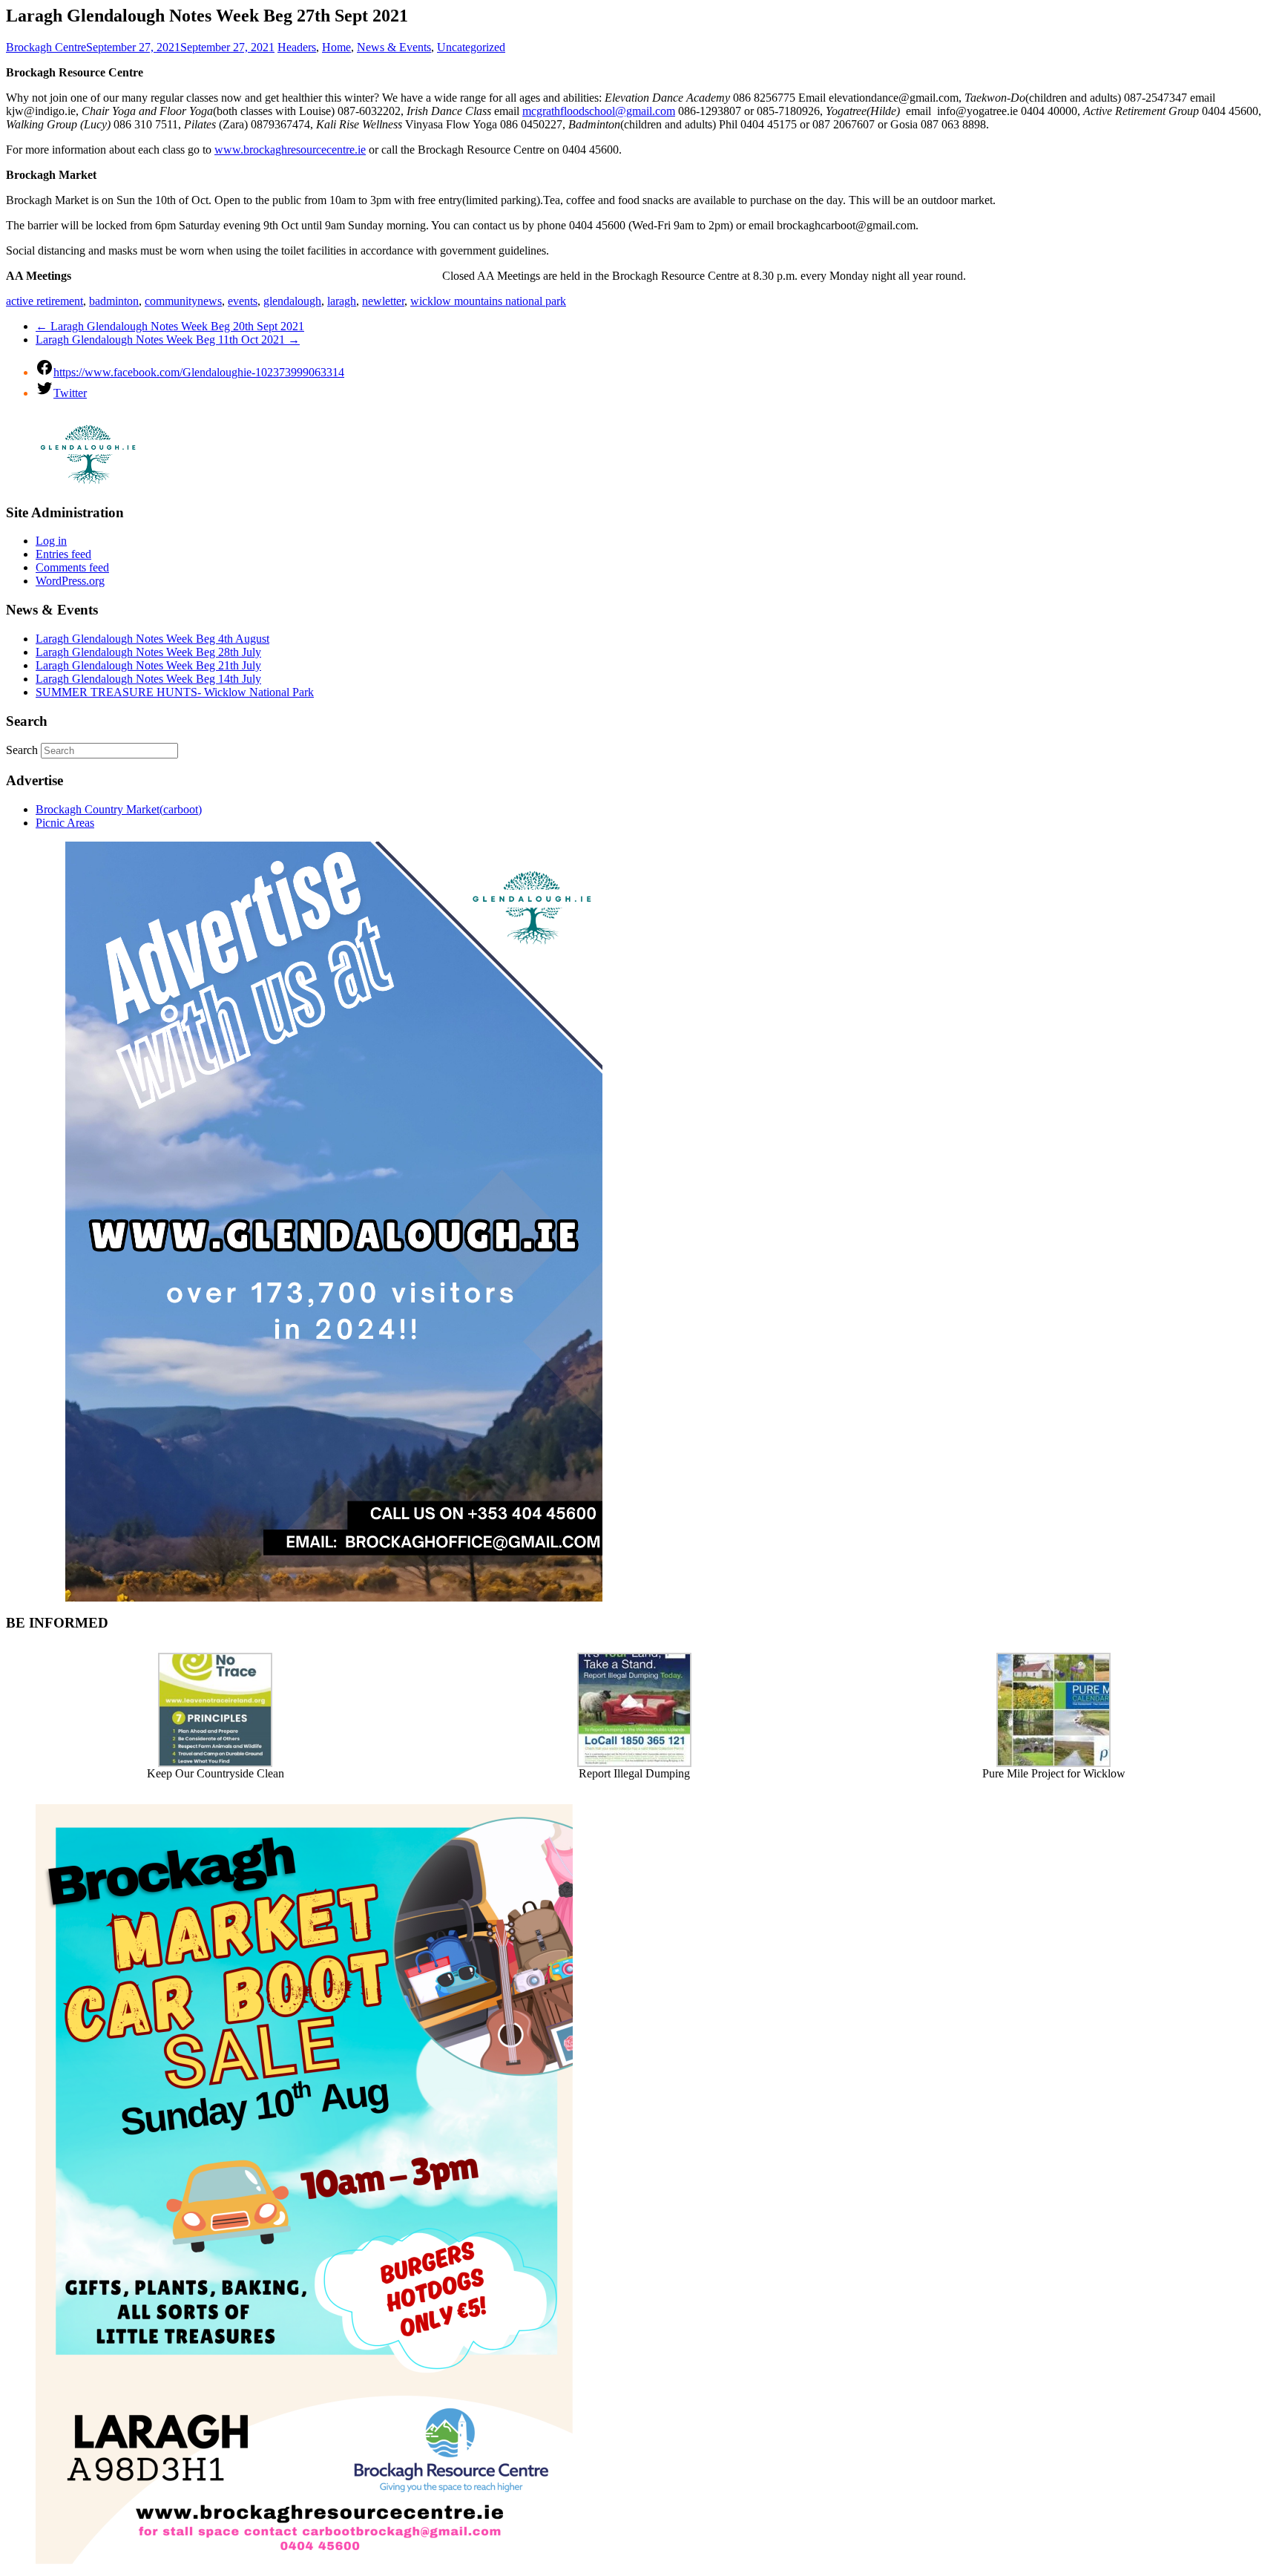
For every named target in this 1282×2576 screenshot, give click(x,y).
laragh (342, 301)
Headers (297, 47)
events (243, 301)
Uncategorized (471, 47)
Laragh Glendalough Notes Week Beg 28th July (148, 652)
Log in (51, 541)
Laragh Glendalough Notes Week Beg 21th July (148, 665)
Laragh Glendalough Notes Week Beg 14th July (148, 679)
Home (336, 47)
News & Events (394, 47)
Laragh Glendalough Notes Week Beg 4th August (152, 639)
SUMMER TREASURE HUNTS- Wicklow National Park (175, 692)
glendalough (292, 301)
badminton (114, 301)
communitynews (183, 301)
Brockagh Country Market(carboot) (119, 809)
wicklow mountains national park (488, 301)
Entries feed (63, 554)
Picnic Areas (65, 823)
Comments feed (72, 567)
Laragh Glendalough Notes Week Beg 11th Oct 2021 (168, 340)
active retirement (45, 301)
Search (22, 750)
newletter (383, 301)
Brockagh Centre (46, 47)
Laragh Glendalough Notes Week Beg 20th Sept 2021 (170, 326)
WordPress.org (70, 581)
